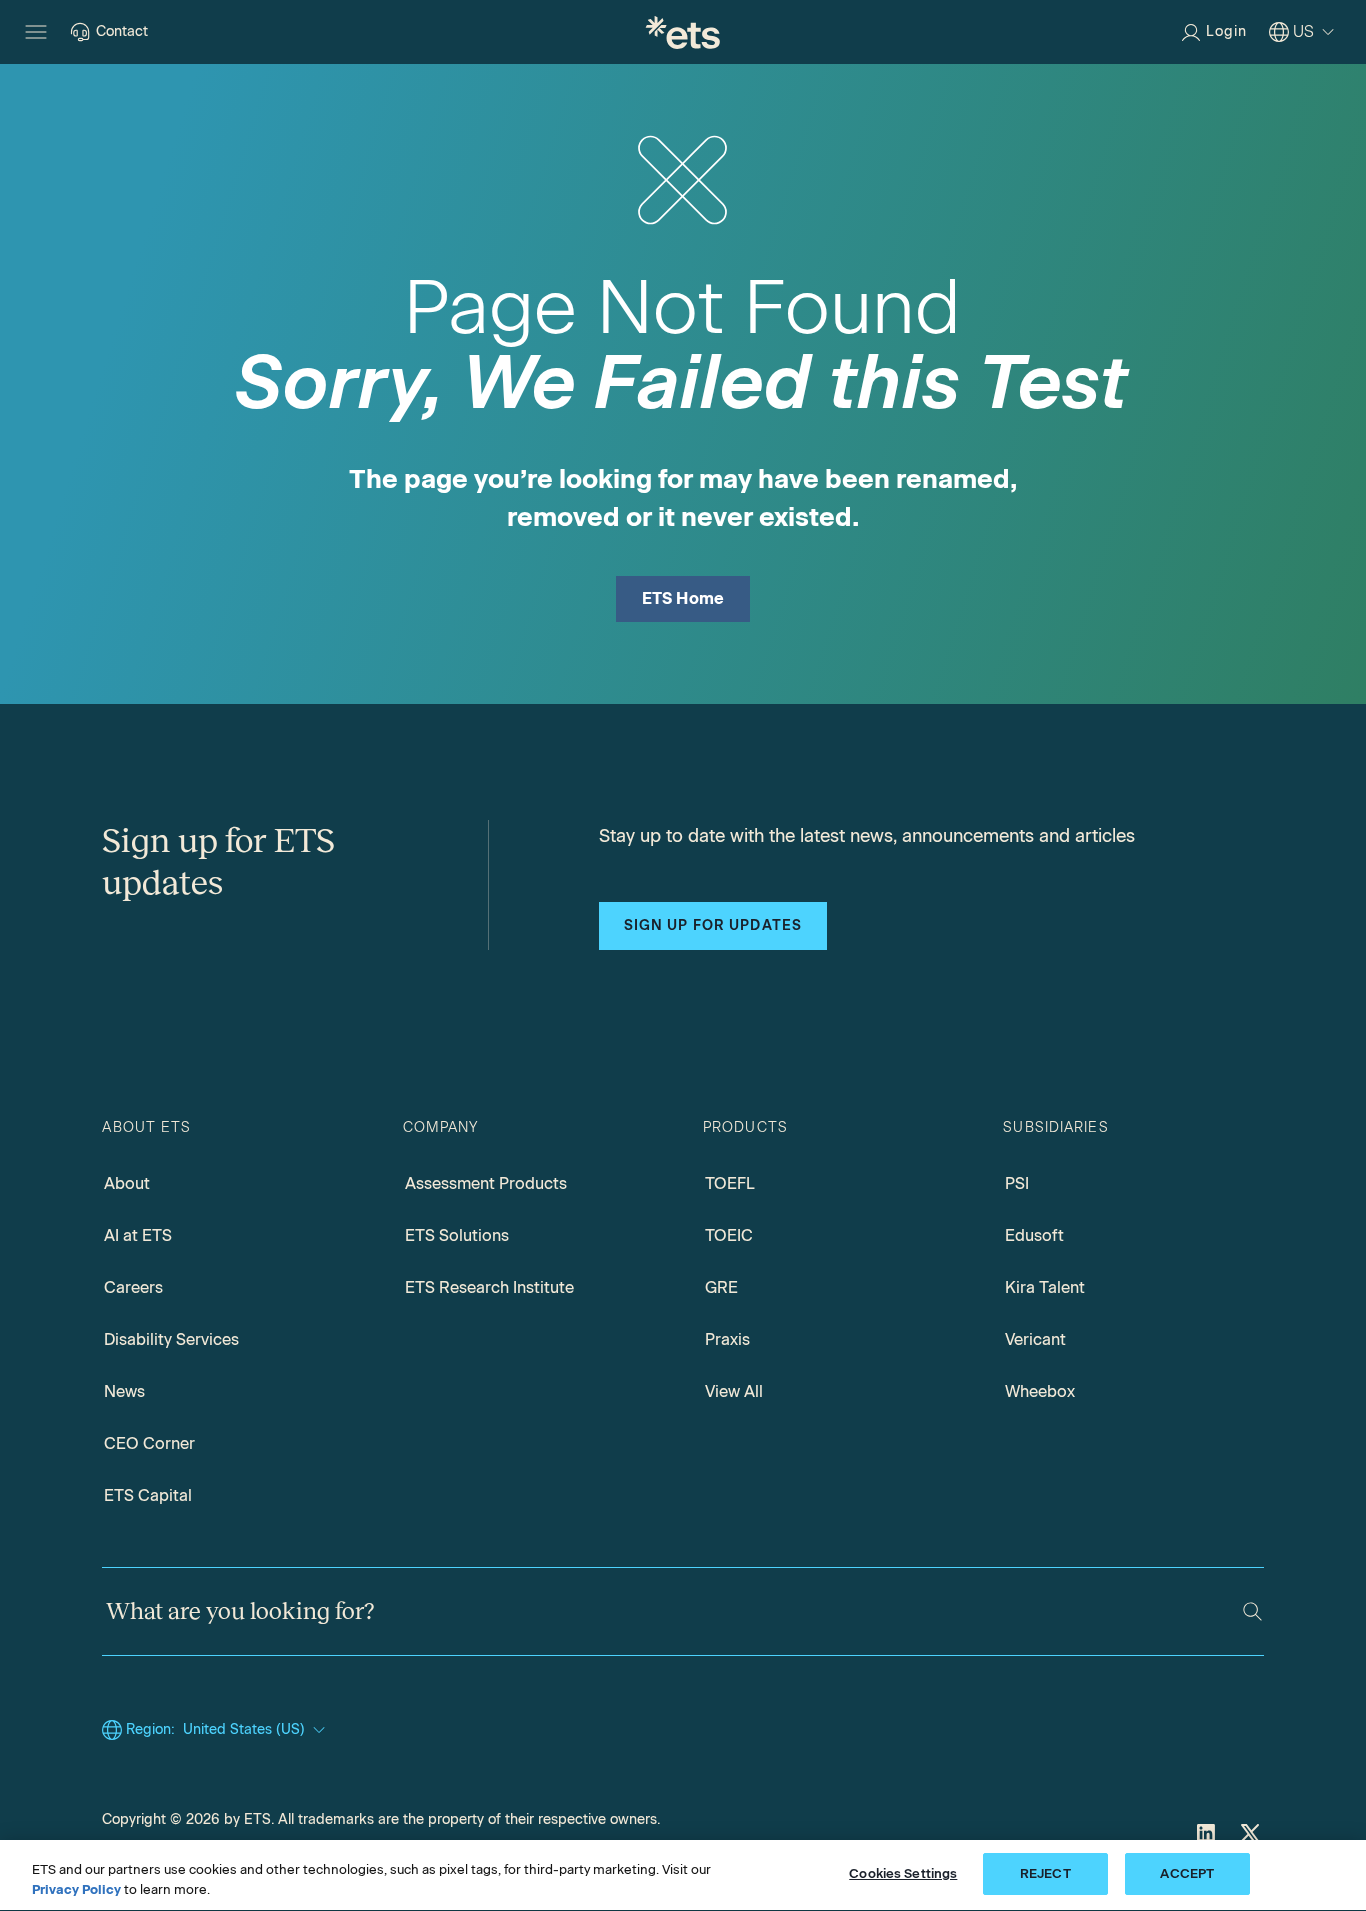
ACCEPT (1187, 1873)
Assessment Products (486, 1183)
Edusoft (1034, 1235)
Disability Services (171, 1339)
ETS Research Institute (489, 1287)
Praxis (727, 1339)
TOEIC (729, 1235)
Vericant (1035, 1339)
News (124, 1391)
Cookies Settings (903, 1873)
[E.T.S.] (683, 32)
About (127, 1183)
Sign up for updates (713, 925)
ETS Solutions (457, 1235)
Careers (133, 1287)
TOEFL (730, 1183)
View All (734, 1391)
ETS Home (683, 598)
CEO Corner (149, 1443)
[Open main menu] (36, 32)
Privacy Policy (76, 1889)
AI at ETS (138, 1235)
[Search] (1252, 1611)
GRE (721, 1287)
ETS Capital (148, 1495)
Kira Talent (1045, 1287)
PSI (1017, 1183)
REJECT (1045, 1873)
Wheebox (1040, 1391)
